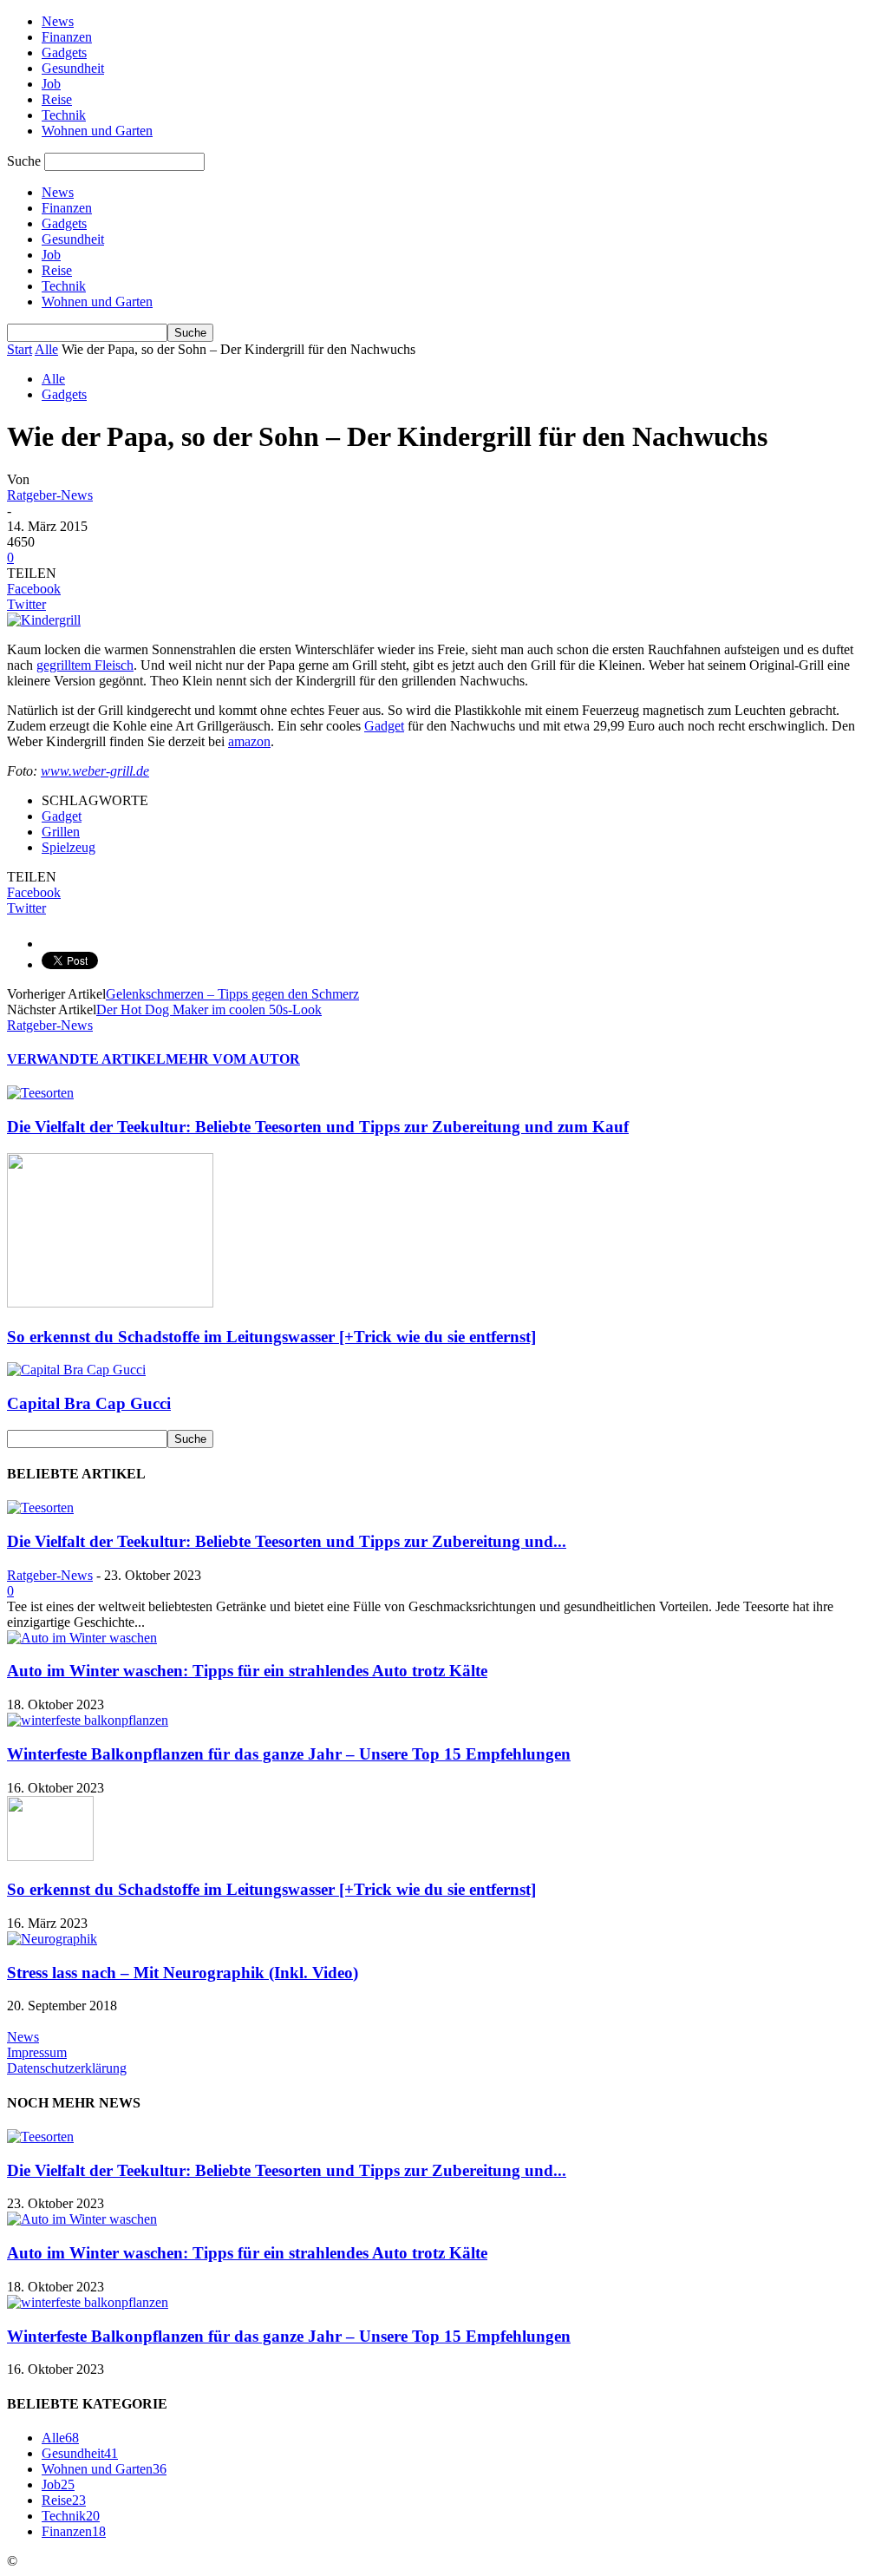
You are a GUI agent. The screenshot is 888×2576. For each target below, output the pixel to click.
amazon (249, 741)
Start (20, 349)
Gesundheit (73, 68)
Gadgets (64, 52)
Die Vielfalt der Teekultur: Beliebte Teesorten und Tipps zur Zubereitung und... (287, 1541)
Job (51, 84)
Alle (46, 349)
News (58, 21)
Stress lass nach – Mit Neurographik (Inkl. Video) (183, 1973)
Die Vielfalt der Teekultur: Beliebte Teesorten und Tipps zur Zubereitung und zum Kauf (318, 1127)
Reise (57, 99)
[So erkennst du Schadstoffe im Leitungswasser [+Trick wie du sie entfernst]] (110, 1303)
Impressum (37, 2052)
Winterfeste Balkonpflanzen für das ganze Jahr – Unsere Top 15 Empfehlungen (289, 1754)
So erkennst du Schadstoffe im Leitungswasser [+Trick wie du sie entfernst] (271, 1337)
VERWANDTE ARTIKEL (86, 1059)
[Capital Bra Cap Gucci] (76, 1370)
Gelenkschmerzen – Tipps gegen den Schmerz (232, 994)
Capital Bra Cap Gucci (89, 1403)
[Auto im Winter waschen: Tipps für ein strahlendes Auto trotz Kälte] (82, 1638)
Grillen (61, 832)
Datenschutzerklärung (67, 2068)
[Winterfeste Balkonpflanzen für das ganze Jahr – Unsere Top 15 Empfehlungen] (88, 1720)
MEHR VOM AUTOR (233, 1059)
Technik (64, 115)
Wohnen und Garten (97, 131)
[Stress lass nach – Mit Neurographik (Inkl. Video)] (52, 1939)
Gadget (384, 726)
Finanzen (67, 37)
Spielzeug (69, 847)
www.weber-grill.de (95, 771)
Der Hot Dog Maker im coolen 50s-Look (209, 1009)
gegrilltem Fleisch (85, 665)
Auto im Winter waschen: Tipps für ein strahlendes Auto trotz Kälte (247, 1671)
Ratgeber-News (50, 495)
